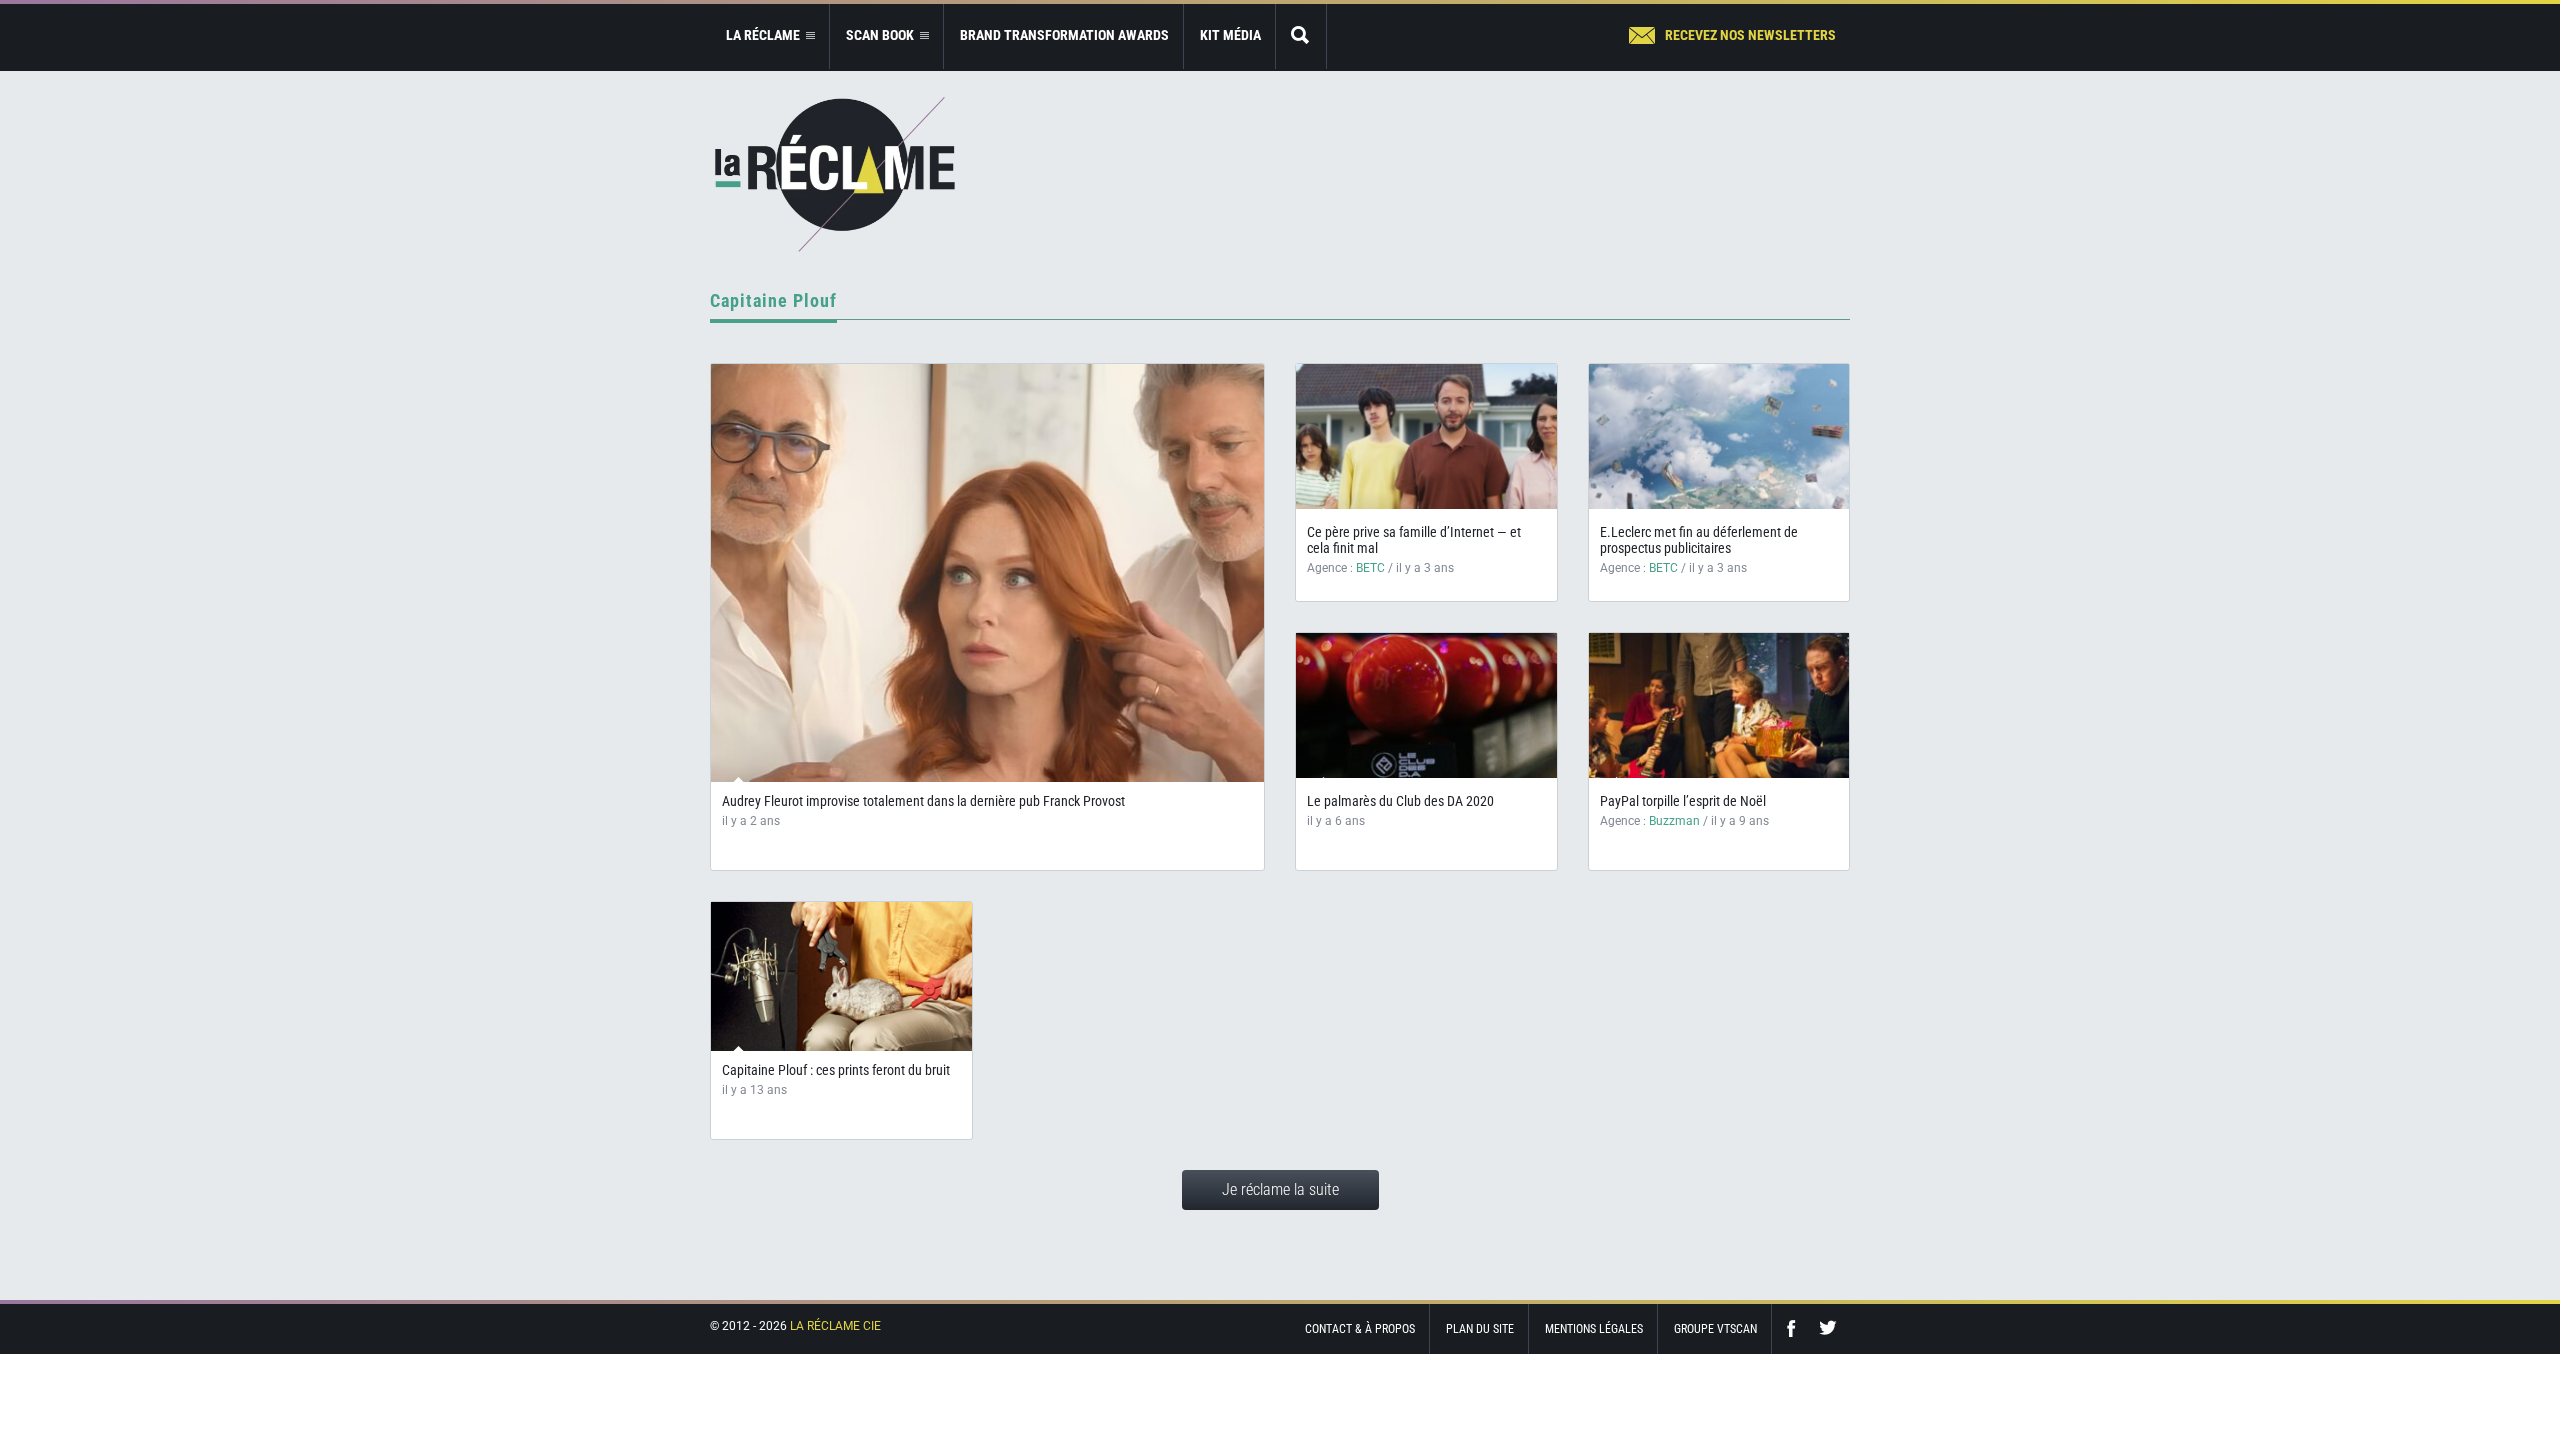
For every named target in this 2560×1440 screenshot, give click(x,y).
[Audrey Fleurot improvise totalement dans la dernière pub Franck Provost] (987, 573)
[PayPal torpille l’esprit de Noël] (1719, 705)
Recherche (1301, 36)
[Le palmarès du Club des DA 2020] (1426, 705)
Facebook (1796, 1328)
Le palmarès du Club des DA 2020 (1400, 801)
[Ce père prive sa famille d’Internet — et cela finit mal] (1426, 436)
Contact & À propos (1360, 1329)
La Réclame (835, 174)
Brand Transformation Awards (1064, 35)
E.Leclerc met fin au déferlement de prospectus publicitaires (1699, 540)
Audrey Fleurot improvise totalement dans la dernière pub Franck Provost (925, 801)
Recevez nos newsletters (1750, 35)
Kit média (1230, 35)
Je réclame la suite (1280, 1189)
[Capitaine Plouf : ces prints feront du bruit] (841, 984)
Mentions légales (1594, 1329)
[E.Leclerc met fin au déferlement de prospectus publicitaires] (1719, 436)
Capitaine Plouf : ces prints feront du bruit (836, 1070)
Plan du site (1480, 1329)
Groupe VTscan (1715, 1329)
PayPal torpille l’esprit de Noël (1683, 801)
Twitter (1828, 1328)
